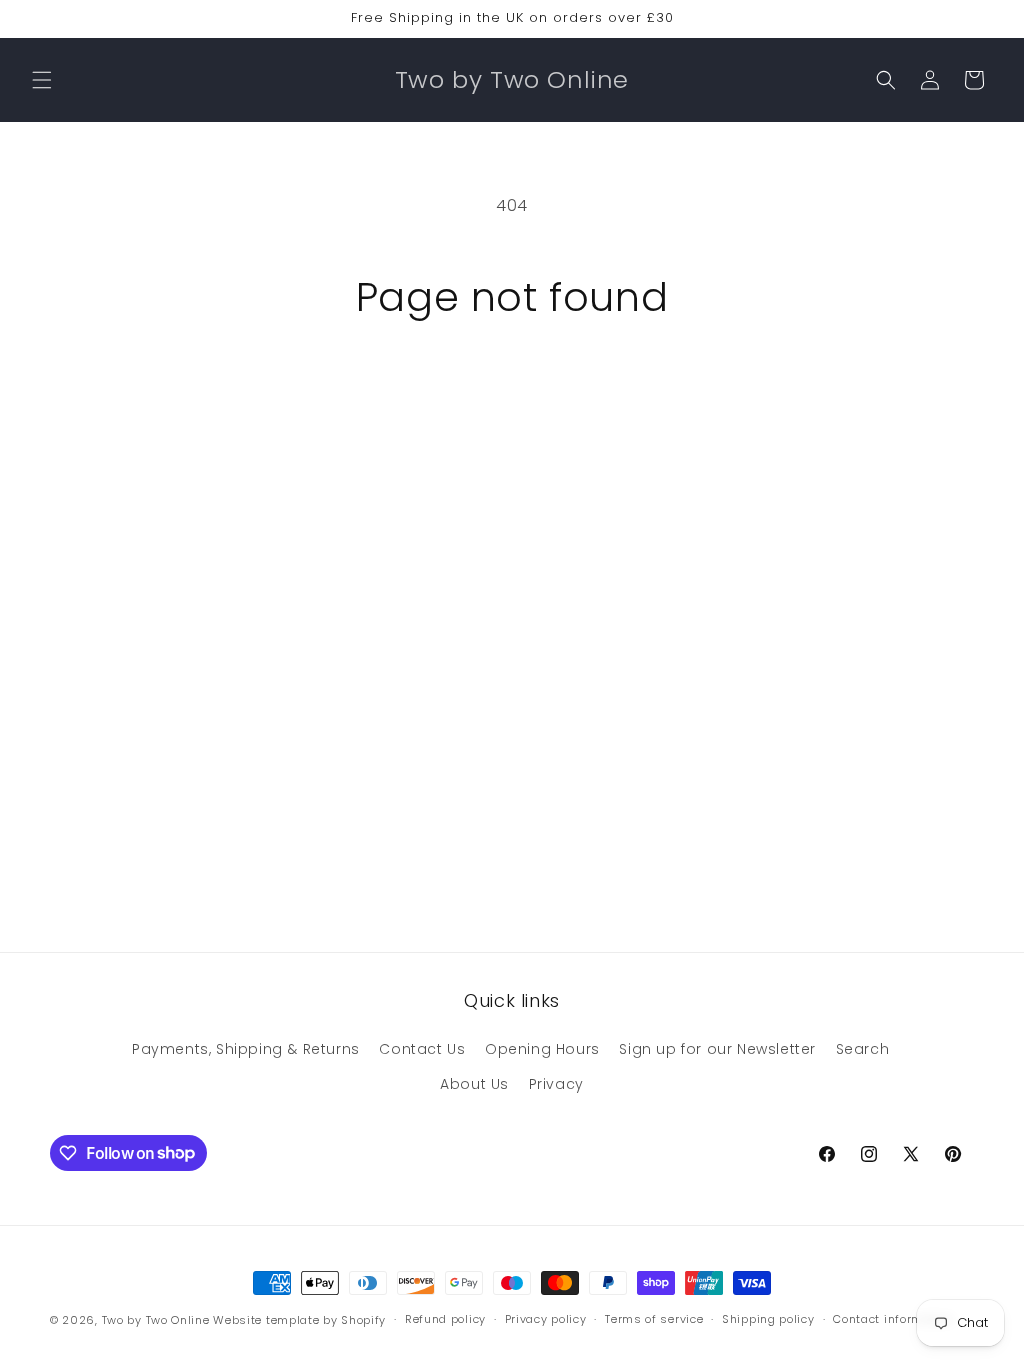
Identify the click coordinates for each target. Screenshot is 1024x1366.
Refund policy (445, 1319)
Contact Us (422, 1049)
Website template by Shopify (299, 1320)
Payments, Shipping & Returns (246, 1049)
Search (863, 1049)
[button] (42, 80)
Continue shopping (512, 395)
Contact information (893, 1319)
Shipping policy (768, 1319)
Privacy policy (546, 1319)
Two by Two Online (156, 1320)
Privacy (556, 1084)
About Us (474, 1084)
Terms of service (654, 1319)
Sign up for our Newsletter (717, 1049)
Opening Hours (542, 1049)
